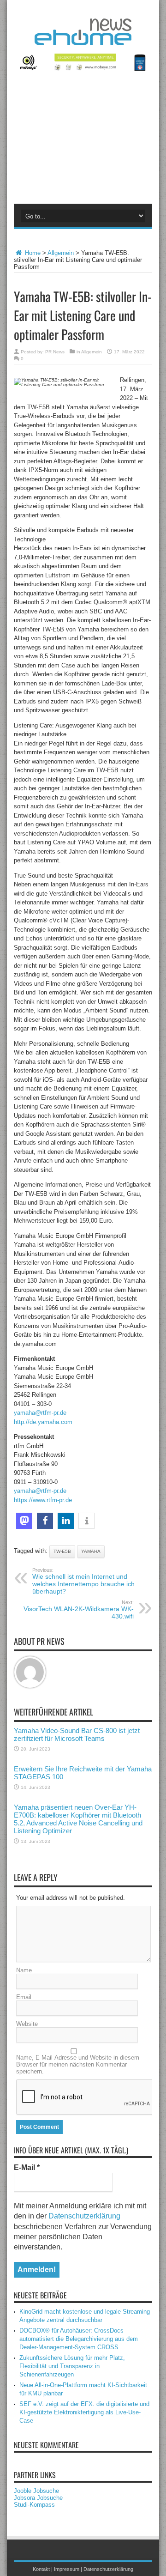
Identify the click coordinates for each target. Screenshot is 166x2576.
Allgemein (61, 253)
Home (32, 253)
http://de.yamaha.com (43, 1422)
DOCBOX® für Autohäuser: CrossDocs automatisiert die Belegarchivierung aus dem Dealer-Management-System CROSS (79, 2339)
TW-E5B (62, 1551)
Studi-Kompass (34, 2505)
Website (27, 2024)
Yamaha (91, 1551)
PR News (55, 352)
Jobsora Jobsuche (38, 2498)
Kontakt (41, 2569)
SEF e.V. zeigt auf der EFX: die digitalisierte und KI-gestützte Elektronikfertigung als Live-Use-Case (84, 2412)
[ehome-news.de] (83, 38)
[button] (24, 1521)
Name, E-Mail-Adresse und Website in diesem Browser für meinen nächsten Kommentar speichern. (78, 2064)
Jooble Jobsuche (36, 2491)
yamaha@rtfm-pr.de (40, 1413)
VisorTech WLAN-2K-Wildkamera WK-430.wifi (79, 1610)
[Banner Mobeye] (83, 69)
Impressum (67, 2569)
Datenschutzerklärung (84, 2216)
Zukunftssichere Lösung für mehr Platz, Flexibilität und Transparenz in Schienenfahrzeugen (72, 2366)
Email (24, 1997)
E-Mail (27, 2167)
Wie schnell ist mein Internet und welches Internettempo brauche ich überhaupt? (83, 1581)
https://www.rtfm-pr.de (43, 1500)
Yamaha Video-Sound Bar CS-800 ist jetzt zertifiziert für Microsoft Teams (77, 1734)
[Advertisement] (83, 143)
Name (24, 1970)
